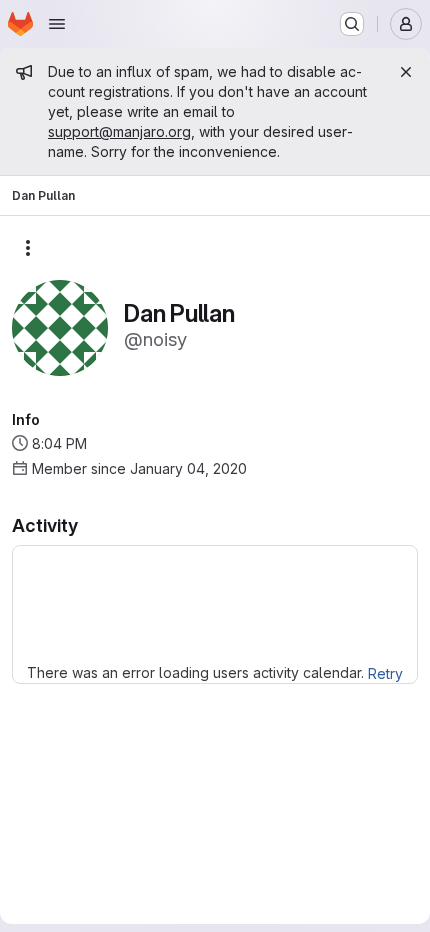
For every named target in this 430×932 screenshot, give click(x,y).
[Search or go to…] (352, 24)
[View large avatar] (60, 326)
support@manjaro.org (119, 131)
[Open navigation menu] (57, 24)
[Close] (406, 72)
